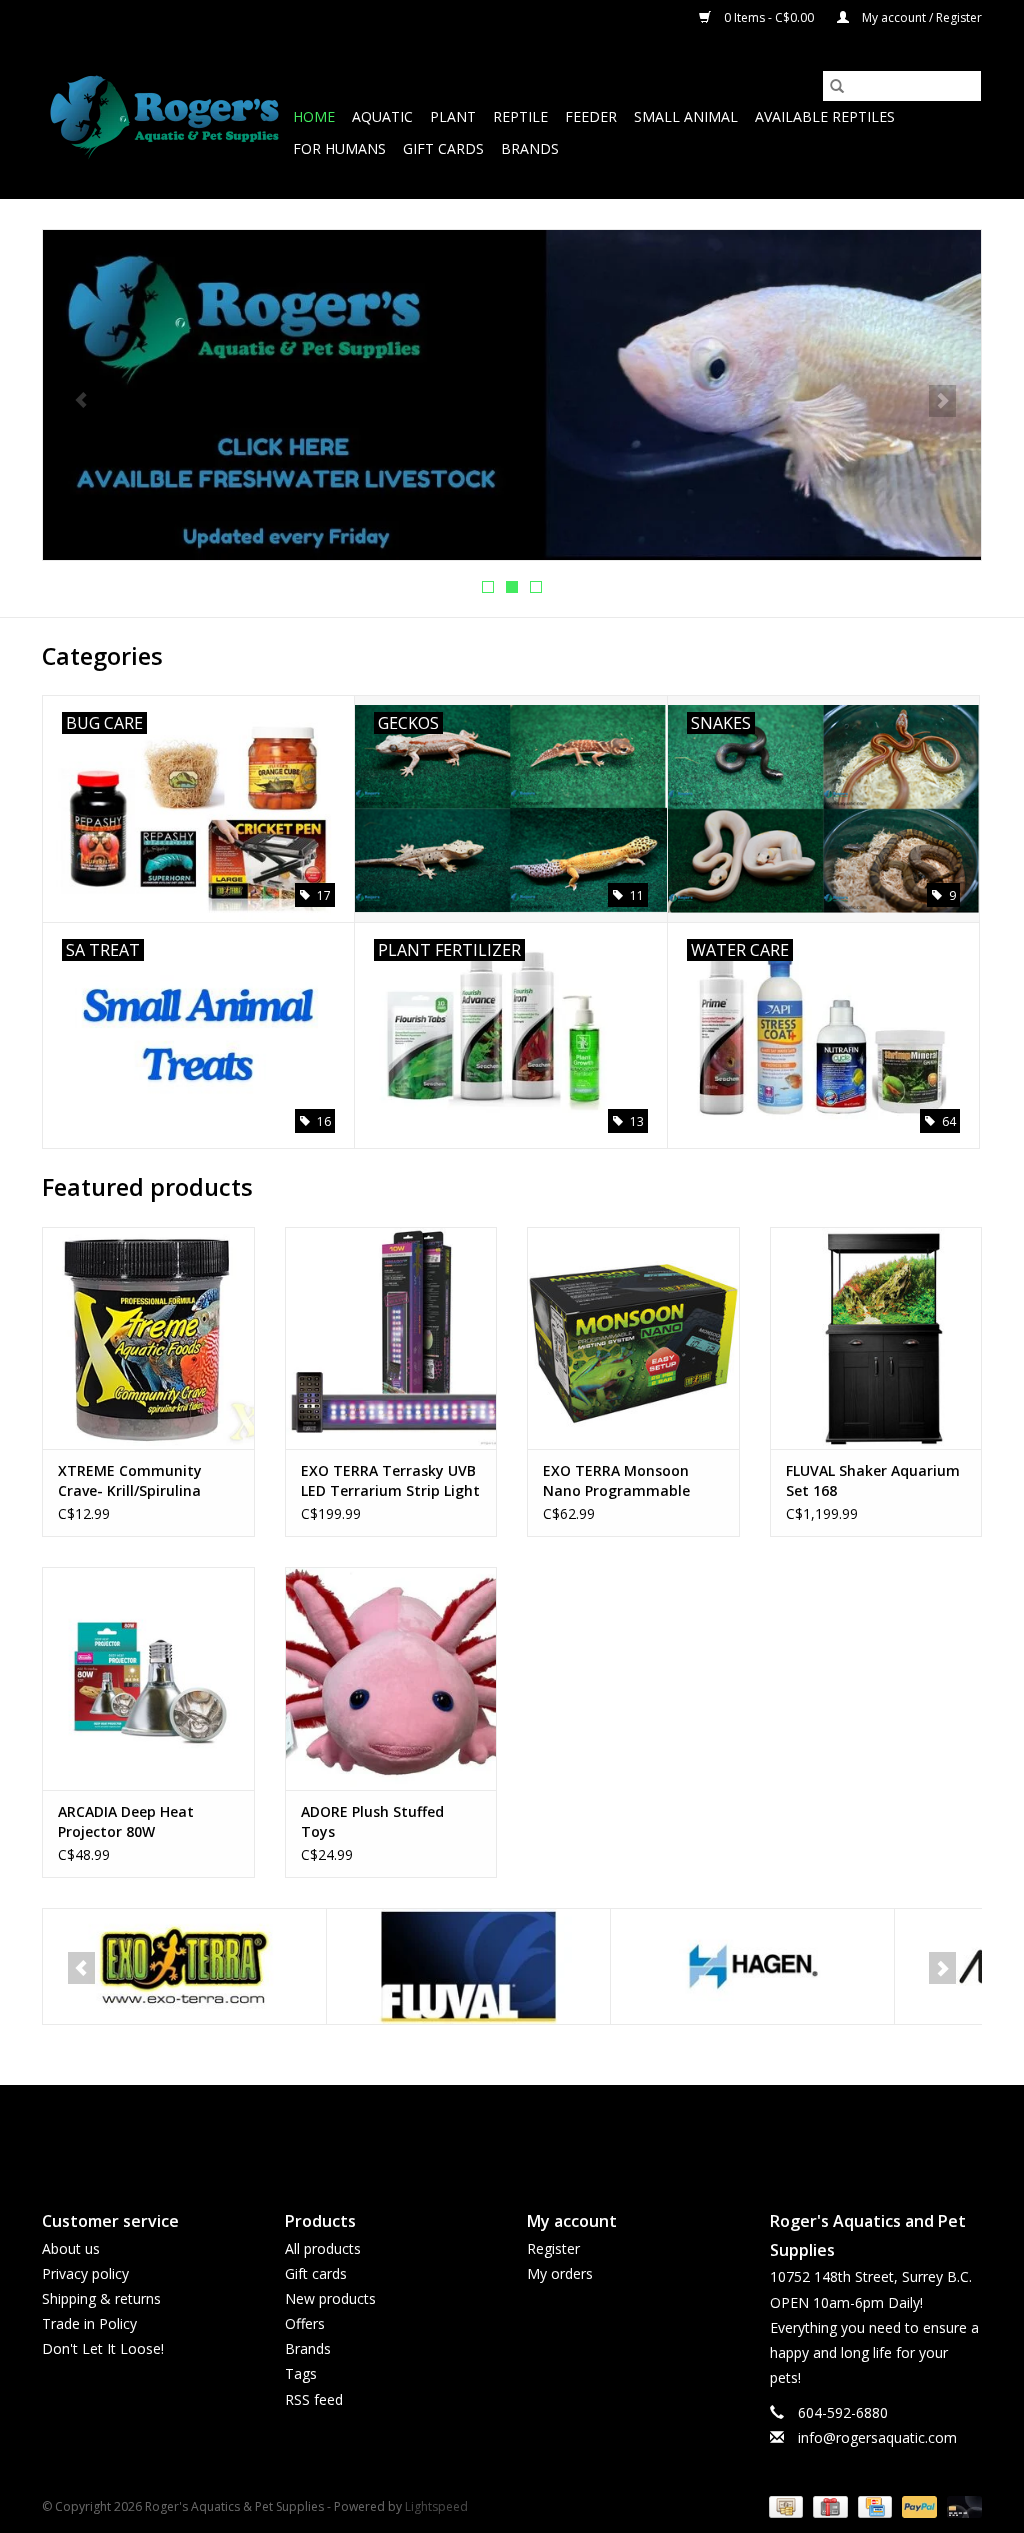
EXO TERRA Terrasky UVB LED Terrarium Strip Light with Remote (390, 1481)
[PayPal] (917, 2505)
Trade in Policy (89, 2323)
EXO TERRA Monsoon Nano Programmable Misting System (616, 1481)
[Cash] (784, 2505)
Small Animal (686, 116)
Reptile (520, 116)
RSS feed (314, 2399)
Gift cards (443, 148)
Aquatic (382, 116)
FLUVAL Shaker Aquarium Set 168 (873, 1480)
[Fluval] (186, 1966)
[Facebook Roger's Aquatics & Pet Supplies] (476, 2131)
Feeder (591, 116)
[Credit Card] (873, 2505)
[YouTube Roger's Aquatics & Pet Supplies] (512, 2131)
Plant (453, 116)
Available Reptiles (825, 116)
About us (71, 2248)
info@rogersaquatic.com (877, 2437)
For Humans (339, 148)
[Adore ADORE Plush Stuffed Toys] (391, 1678)
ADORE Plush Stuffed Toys (372, 1821)
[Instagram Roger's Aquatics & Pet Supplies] (548, 2131)
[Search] (837, 86)
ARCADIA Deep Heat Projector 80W (126, 1821)
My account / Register (920, 17)
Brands (530, 148)
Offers (305, 2323)
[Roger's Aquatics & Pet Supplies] (164, 117)
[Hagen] (470, 1966)
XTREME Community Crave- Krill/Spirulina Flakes (130, 1481)
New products (330, 2298)
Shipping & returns (101, 2298)
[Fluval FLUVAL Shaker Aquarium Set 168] (876, 1338)
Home (314, 116)
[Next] (942, 401)
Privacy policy (85, 2273)
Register (553, 2248)
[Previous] (81, 401)
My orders (560, 2273)
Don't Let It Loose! (103, 2348)
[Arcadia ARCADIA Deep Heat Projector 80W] (148, 1678)
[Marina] (754, 1966)
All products (323, 2248)
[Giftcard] (828, 2505)
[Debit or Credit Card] (961, 2505)
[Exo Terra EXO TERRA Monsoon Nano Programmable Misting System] (633, 1338)
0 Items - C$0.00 (769, 17)
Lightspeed (436, 2506)
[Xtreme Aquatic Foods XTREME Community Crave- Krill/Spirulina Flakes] (148, 1338)
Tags (301, 2373)
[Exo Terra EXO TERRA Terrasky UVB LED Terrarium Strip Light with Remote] (391, 1338)
